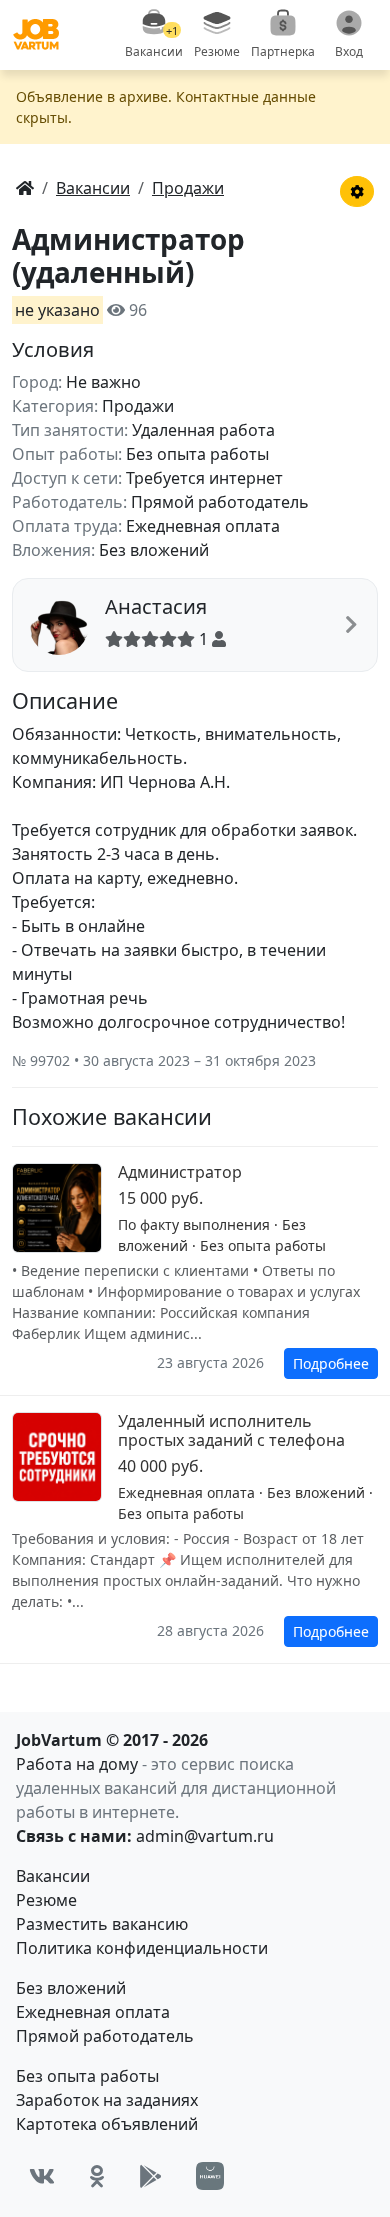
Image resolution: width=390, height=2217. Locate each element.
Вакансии (53, 1876)
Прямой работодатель (105, 2036)
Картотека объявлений (107, 2124)
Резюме (46, 1900)
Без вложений (71, 1988)
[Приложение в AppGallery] (210, 2176)
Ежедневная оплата (93, 2012)
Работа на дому (77, 1764)
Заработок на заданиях (107, 2100)
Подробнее (331, 1363)
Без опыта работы (87, 2076)
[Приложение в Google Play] (150, 2176)
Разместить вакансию (102, 1924)
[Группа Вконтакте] (42, 2176)
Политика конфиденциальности (142, 1948)
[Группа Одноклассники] (97, 2176)
